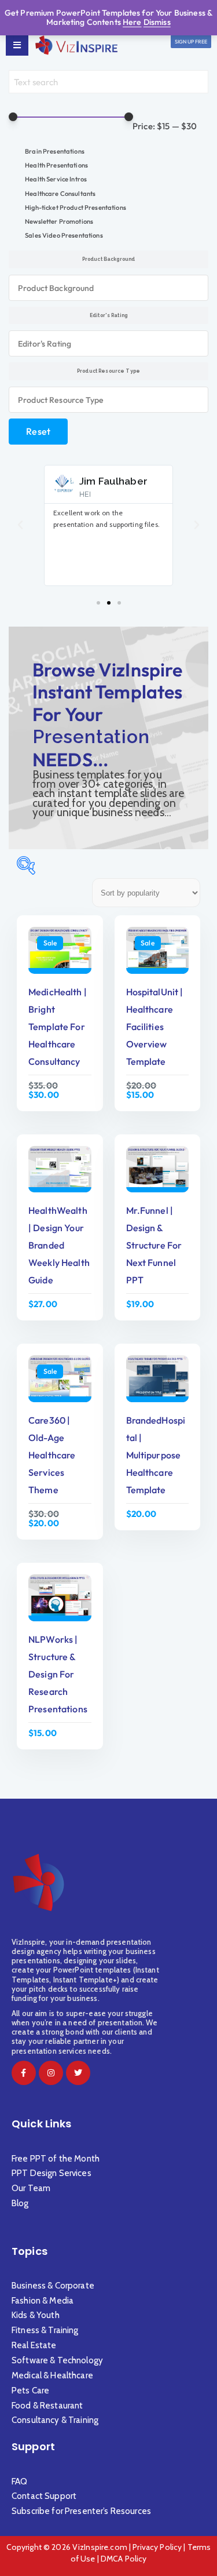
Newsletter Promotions (59, 221)
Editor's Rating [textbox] (45, 344)
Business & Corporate (53, 2286)
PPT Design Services (52, 2173)
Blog (20, 2203)
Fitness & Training (45, 2330)
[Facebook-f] (24, 2073)
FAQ (19, 2482)
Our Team (31, 2188)
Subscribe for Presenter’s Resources (81, 2511)
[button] (20, 525)
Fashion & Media (43, 2301)
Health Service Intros (56, 179)
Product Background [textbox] (56, 288)
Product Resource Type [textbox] (61, 400)
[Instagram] (51, 2073)
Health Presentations (56, 165)
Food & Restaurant (47, 2406)
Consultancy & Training (56, 2420)
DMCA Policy (124, 2559)
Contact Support (44, 2496)
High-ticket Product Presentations (76, 208)
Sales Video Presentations (64, 235)
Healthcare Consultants (60, 194)
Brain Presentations (55, 151)
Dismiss (157, 22)
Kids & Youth (36, 2315)
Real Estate (35, 2345)
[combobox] (108, 288)
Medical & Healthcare (52, 2375)
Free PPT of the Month (56, 2159)
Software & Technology (57, 2360)
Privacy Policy (157, 2547)
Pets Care (30, 2391)
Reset (38, 431)
